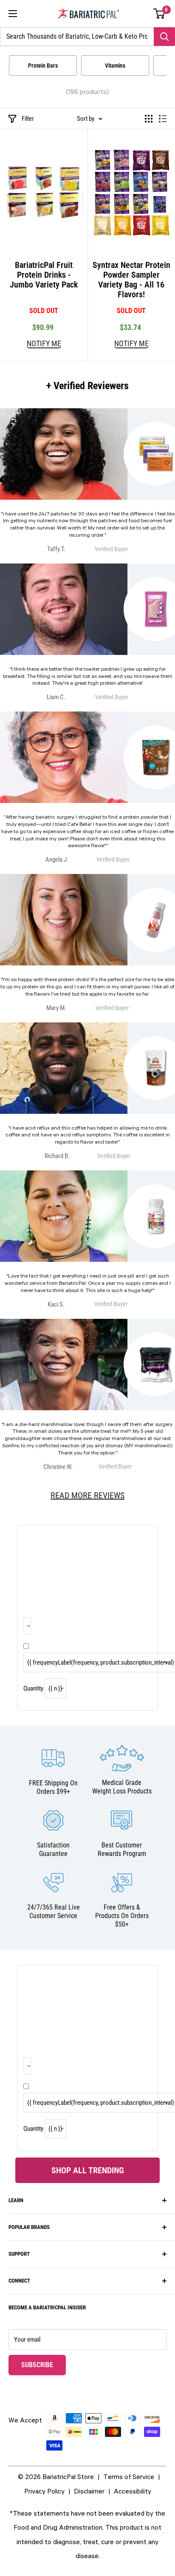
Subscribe (44, 2365)
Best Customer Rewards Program (122, 1849)
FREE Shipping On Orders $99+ (53, 1787)
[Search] (164, 37)
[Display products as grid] (149, 119)
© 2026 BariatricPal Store (56, 2476)
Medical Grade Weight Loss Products (122, 1787)
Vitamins (115, 65)
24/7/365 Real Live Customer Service (54, 1911)
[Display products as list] (163, 119)
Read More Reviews (87, 1495)
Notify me (44, 344)
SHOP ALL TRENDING (88, 2170)
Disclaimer (89, 2491)
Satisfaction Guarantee (53, 1849)
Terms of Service (129, 2476)
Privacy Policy (44, 2491)
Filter (28, 119)
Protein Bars (43, 65)
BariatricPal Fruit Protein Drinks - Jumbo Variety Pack (44, 275)
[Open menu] (13, 14)
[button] (159, 14)
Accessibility (133, 2491)
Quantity (33, 1688)
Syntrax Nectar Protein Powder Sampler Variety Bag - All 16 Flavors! (131, 280)
